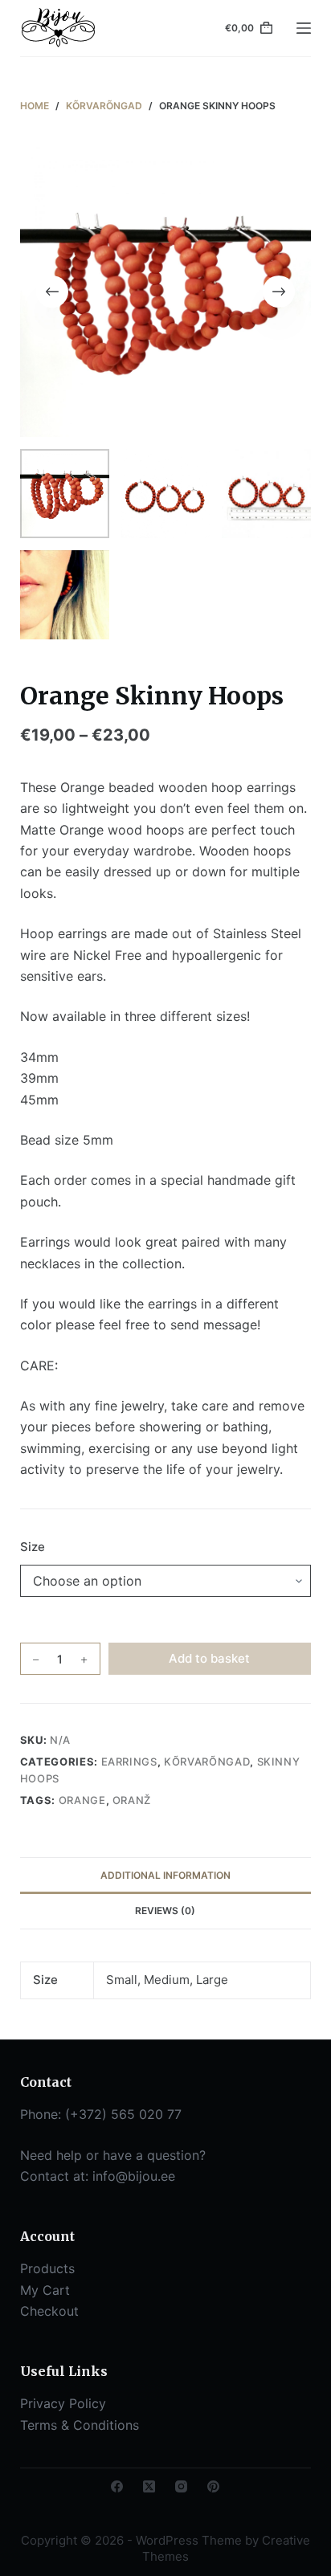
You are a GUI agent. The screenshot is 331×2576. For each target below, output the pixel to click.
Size (33, 1547)
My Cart (45, 2290)
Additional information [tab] (165, 1875)
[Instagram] (181, 2486)
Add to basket (209, 1658)
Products (47, 2268)
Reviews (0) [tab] (165, 1911)
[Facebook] (117, 2486)
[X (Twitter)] (149, 2486)
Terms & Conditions (80, 2425)
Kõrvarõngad (207, 1762)
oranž (132, 1800)
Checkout (49, 2311)
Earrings (129, 1762)
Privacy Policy (63, 2403)
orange (82, 1800)
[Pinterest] (213, 2486)
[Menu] (304, 28)
